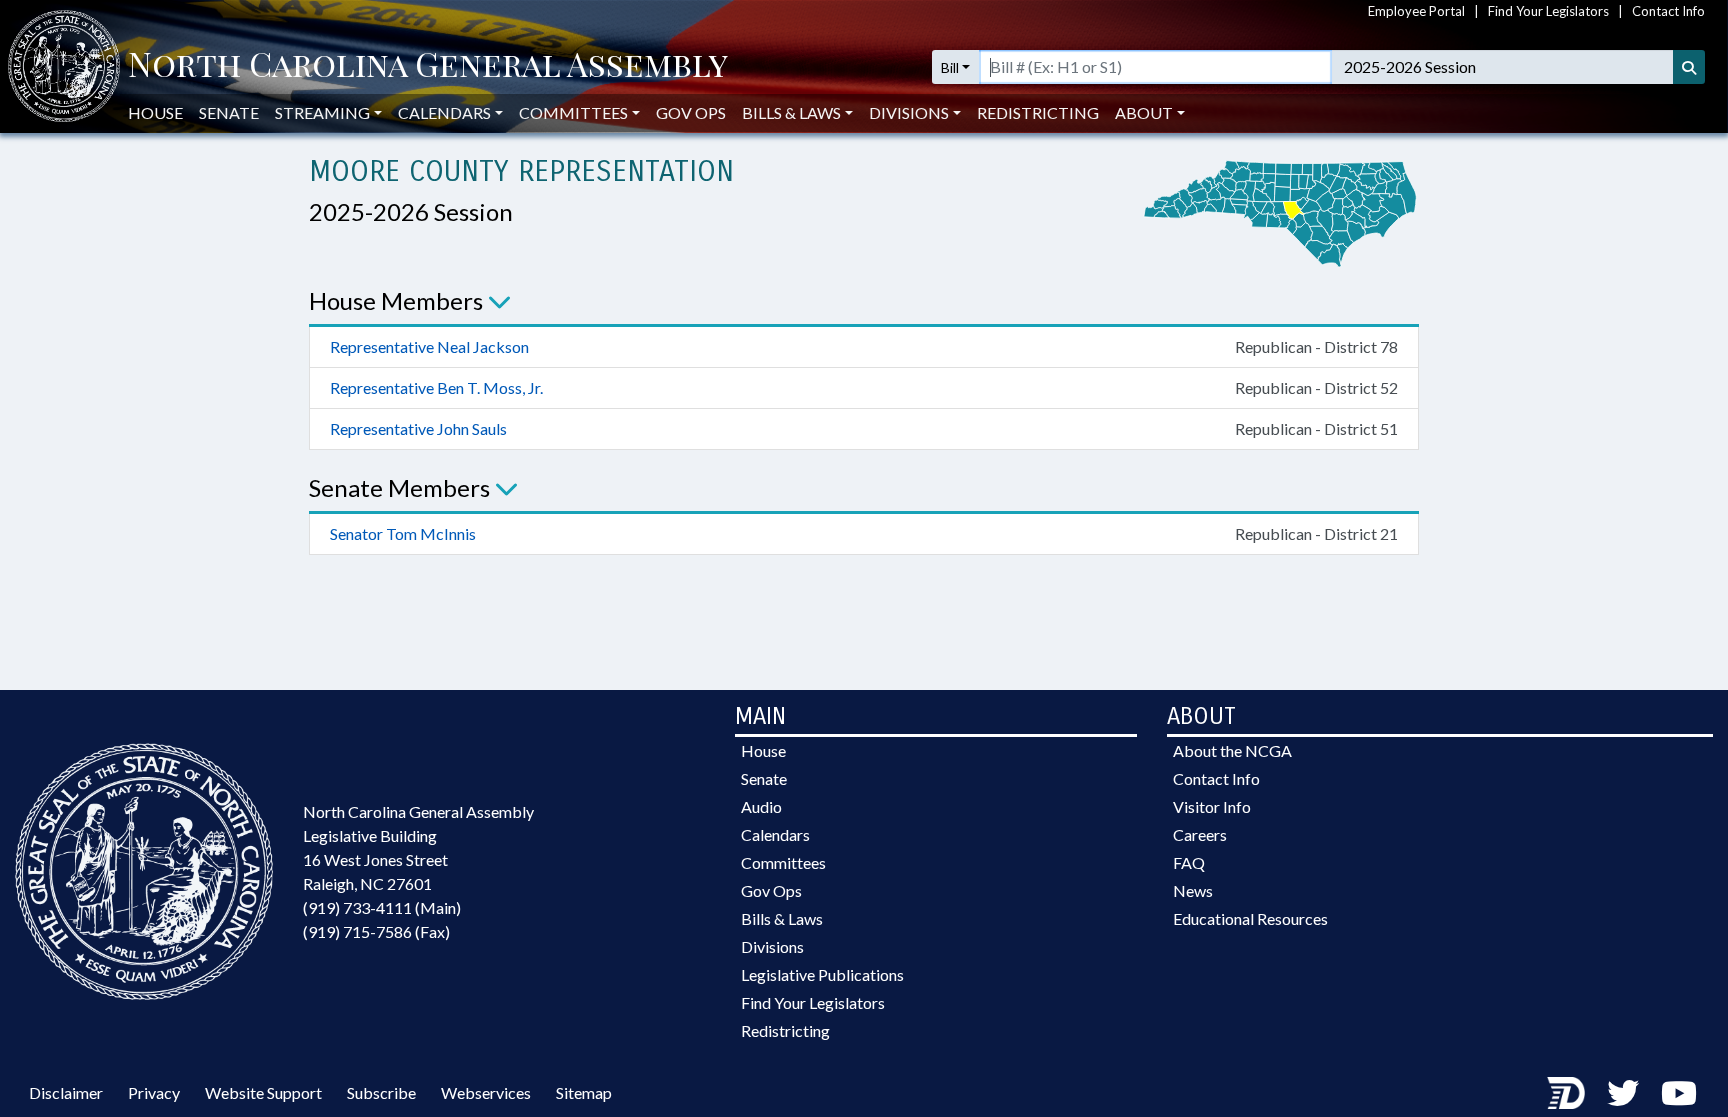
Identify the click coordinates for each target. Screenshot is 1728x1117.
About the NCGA (1232, 750)
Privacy (154, 1092)
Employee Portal (1416, 11)
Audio (761, 806)
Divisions (772, 946)
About (1144, 112)
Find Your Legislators (1548, 11)
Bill (950, 67)
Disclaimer (66, 1092)
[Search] (1689, 67)
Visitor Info (1212, 806)
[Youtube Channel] (1679, 1092)
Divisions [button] (909, 112)
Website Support (263, 1092)
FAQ (1189, 862)
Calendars (775, 834)
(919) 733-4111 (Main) (382, 907)
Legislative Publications (822, 974)
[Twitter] (1623, 1092)
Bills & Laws (782, 918)
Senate (229, 112)
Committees (783, 862)
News (1193, 890)
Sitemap (584, 1092)
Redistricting (1038, 112)
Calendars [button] (444, 112)
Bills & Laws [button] (791, 112)
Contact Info (1668, 11)
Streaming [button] (322, 112)
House (155, 112)
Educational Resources (1250, 918)
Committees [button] (573, 112)
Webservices (486, 1092)
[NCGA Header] (428, 67)
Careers (1200, 834)
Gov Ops (691, 112)
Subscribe (381, 1092)
